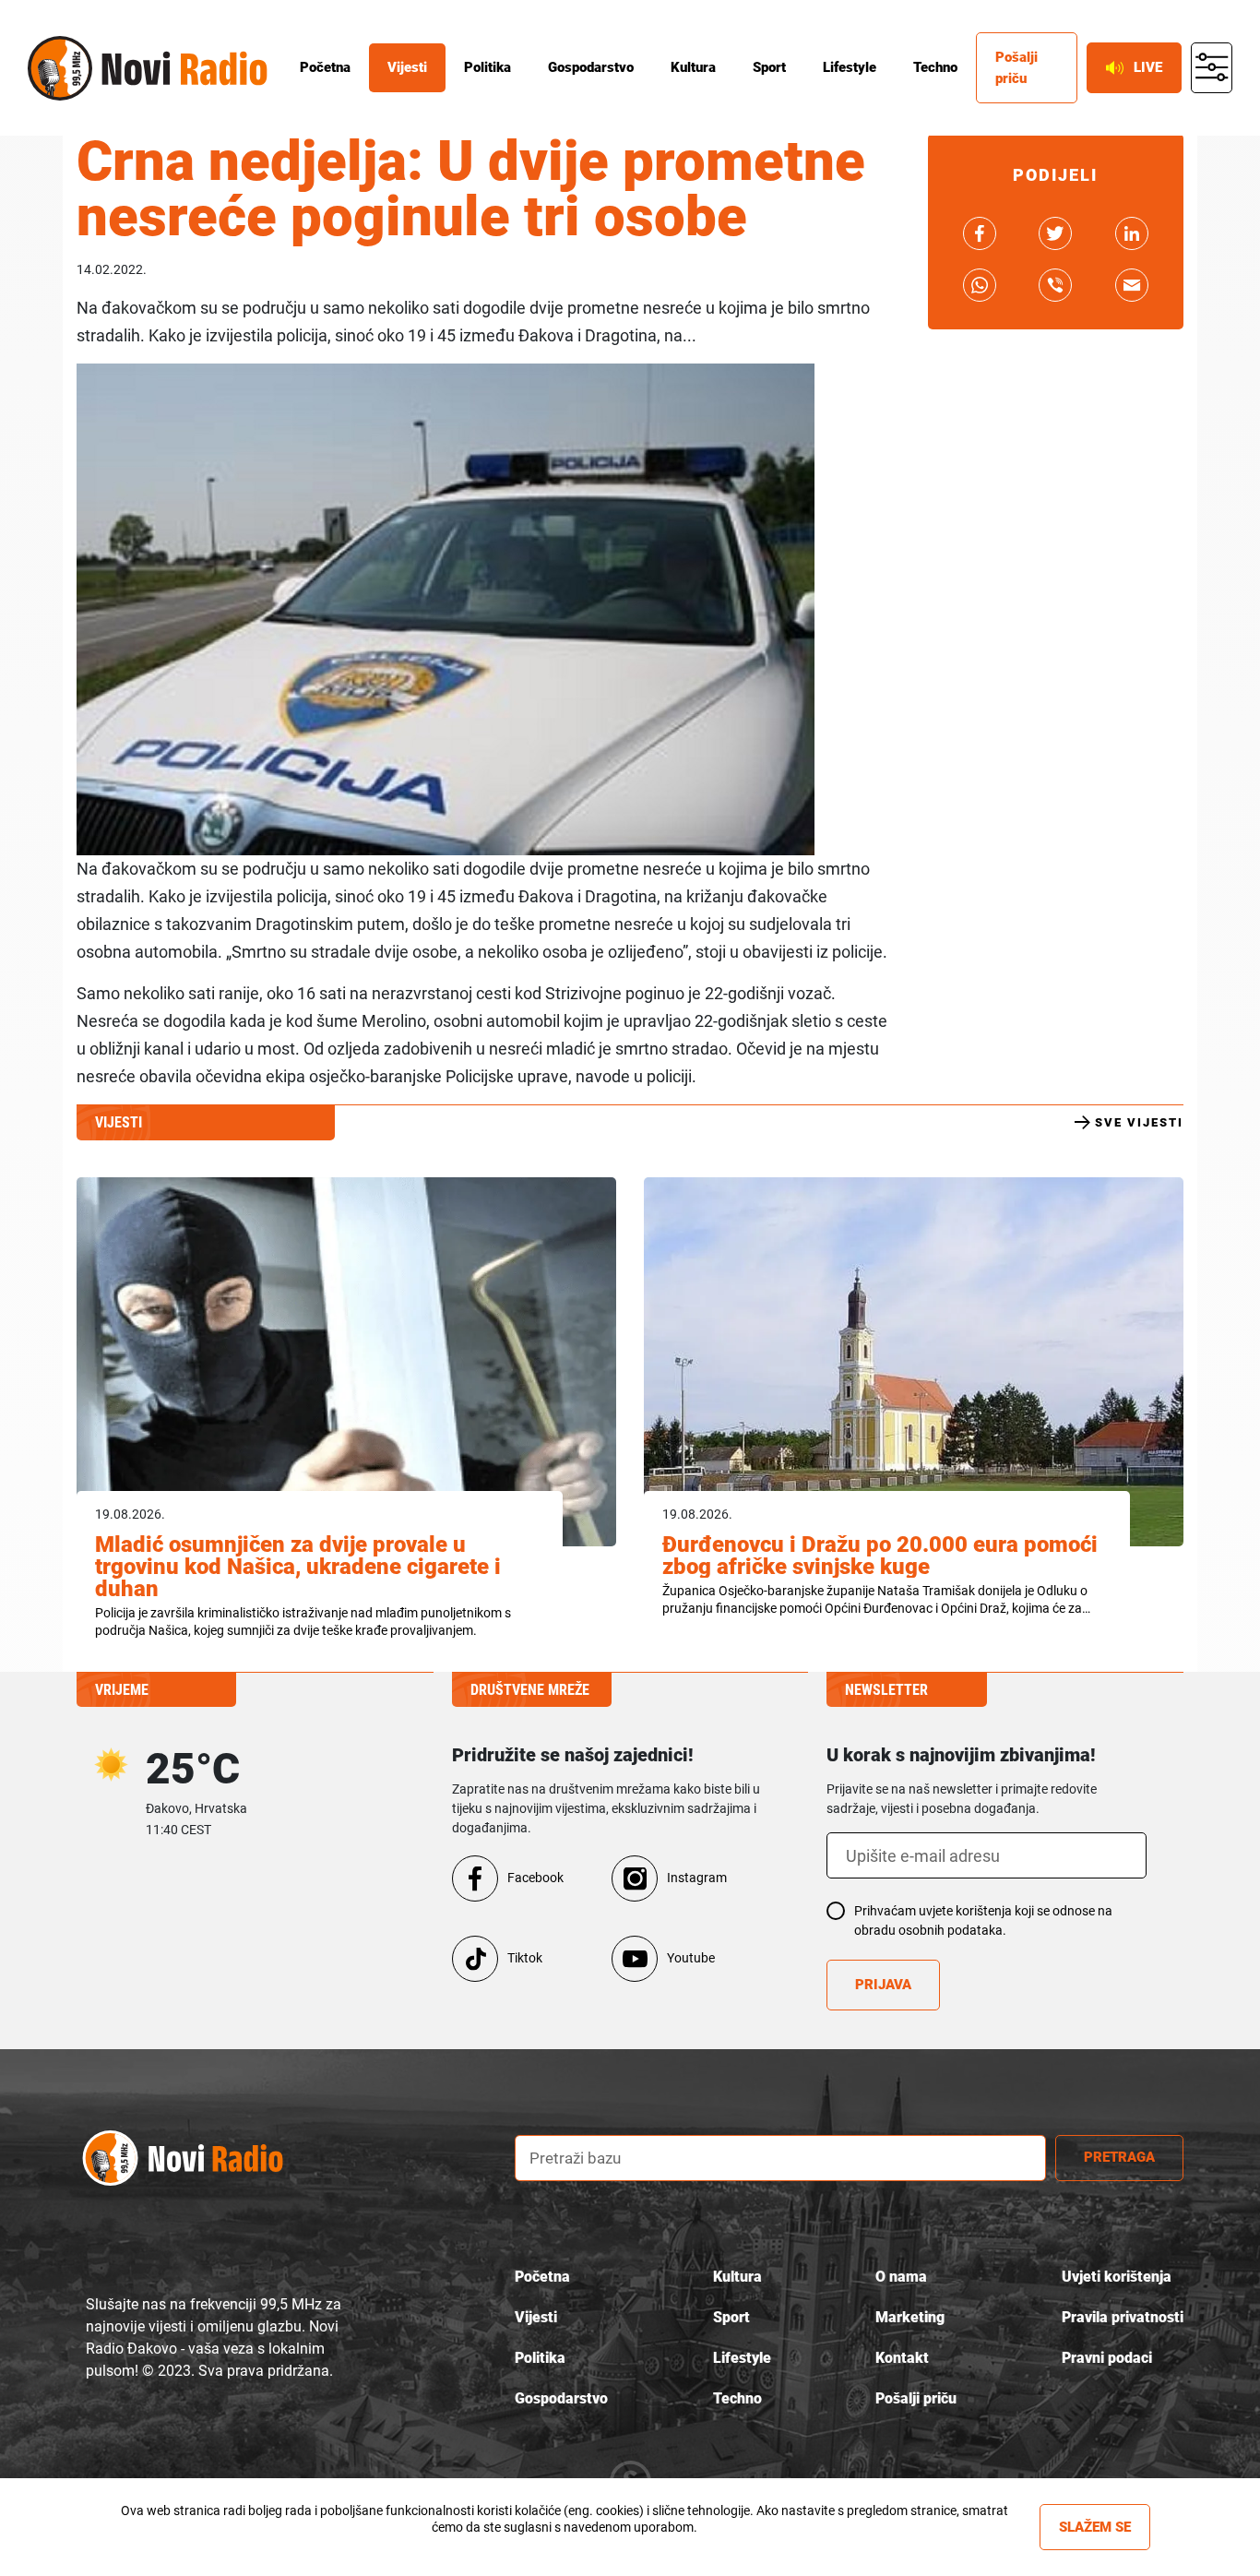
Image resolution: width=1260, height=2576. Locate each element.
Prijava (883, 1985)
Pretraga (1119, 2157)
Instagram (697, 1878)
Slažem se (1095, 2527)
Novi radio (60, 68)
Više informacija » (564, 2544)
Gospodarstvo (591, 67)
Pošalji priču (1016, 68)
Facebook (535, 1878)
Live (1148, 67)
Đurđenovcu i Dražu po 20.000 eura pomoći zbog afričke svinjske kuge (880, 1556)
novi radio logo (201, 2158)
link (980, 233)
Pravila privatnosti (1123, 2317)
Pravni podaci (1107, 2358)
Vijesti (407, 67)
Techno (935, 67)
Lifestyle (850, 67)
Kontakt (902, 2358)
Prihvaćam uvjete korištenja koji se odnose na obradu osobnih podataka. (983, 1920)
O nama (901, 2277)
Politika (487, 67)
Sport (769, 67)
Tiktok (525, 1958)
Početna (325, 67)
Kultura (693, 67)
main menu (1212, 68)
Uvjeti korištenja (1117, 2277)
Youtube (691, 1958)
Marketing (910, 2317)
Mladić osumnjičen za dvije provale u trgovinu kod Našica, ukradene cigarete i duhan (298, 1567)
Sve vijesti (1139, 1122)
